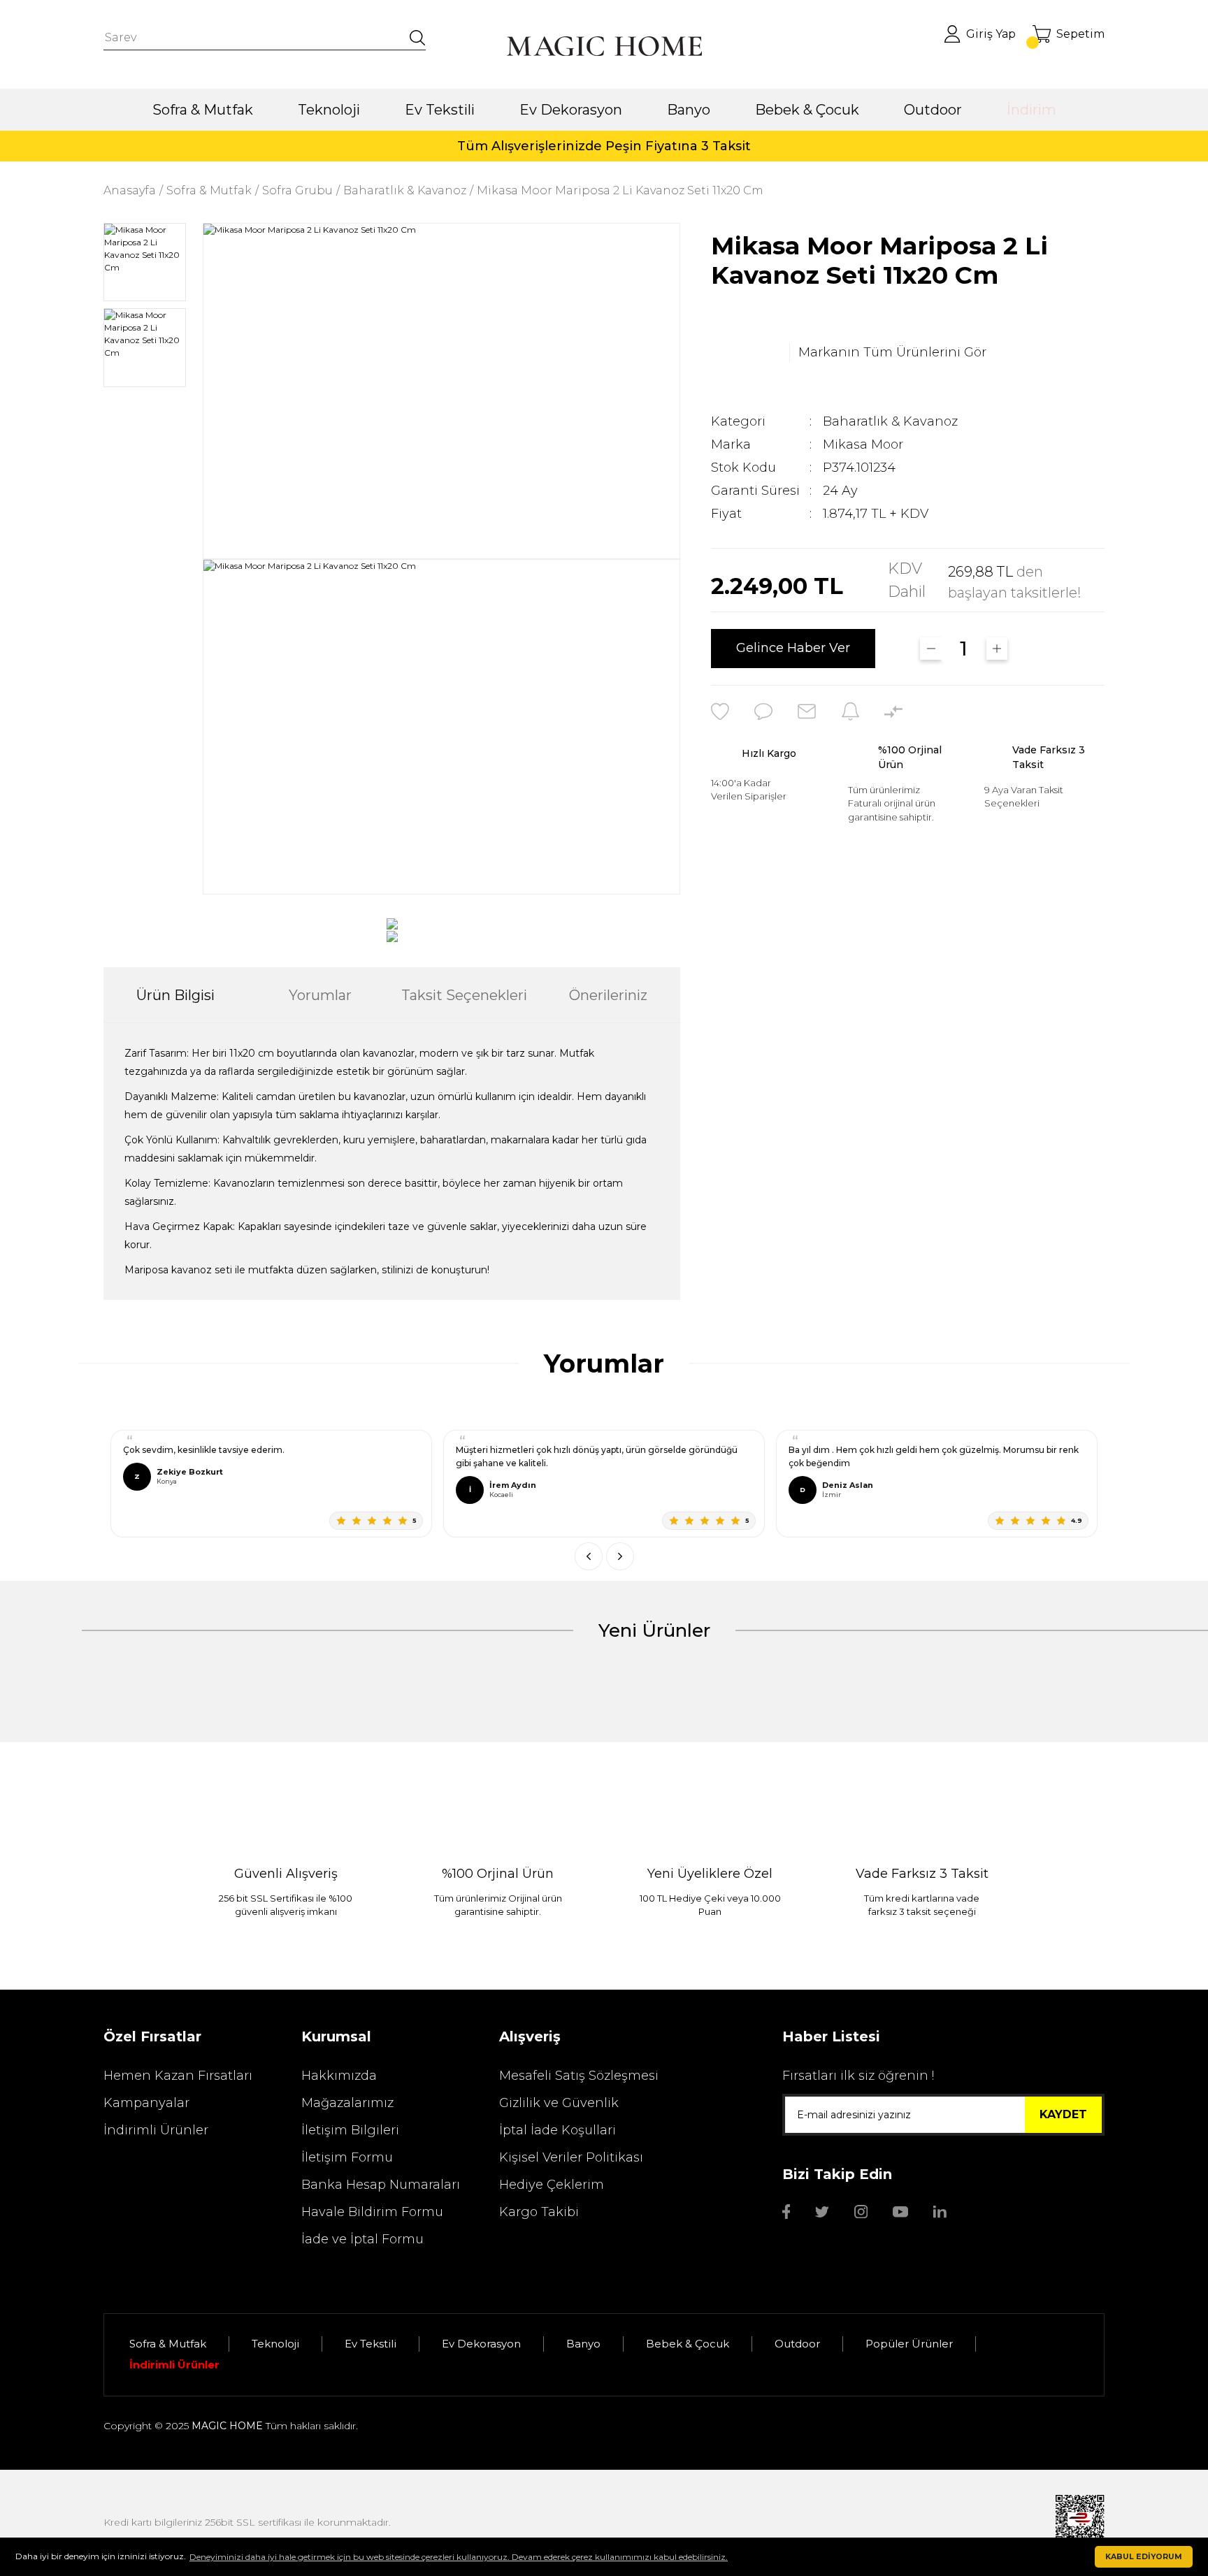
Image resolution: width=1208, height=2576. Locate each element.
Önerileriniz (608, 995)
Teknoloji (275, 2344)
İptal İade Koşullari (558, 2130)
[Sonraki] (620, 1556)
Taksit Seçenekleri (464, 995)
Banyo (583, 2344)
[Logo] (604, 46)
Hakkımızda (339, 2076)
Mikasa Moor (863, 444)
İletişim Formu (347, 2157)
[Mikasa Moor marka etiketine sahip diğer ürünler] (746, 353)
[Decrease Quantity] (931, 649)
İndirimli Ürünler (156, 2130)
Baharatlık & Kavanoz (890, 421)
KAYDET (1063, 2114)
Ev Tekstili (371, 2344)
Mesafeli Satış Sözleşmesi (579, 2076)
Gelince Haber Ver (793, 649)
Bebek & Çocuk (688, 2344)
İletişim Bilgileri (350, 2130)
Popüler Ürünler (909, 2344)
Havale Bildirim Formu (372, 2212)
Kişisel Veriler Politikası (571, 2157)
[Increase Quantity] (997, 649)
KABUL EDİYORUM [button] (1144, 2557)
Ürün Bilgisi (175, 995)
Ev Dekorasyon (481, 2344)
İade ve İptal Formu (362, 2239)
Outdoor (797, 2344)
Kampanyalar (146, 2103)
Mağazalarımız (347, 2103)
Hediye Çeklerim (552, 2185)
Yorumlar (320, 995)
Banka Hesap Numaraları (381, 2185)
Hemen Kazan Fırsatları (178, 2076)
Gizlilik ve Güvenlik (559, 2103)
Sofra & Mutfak (168, 2344)
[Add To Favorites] (720, 711)
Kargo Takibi (539, 2212)
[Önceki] (589, 1556)
